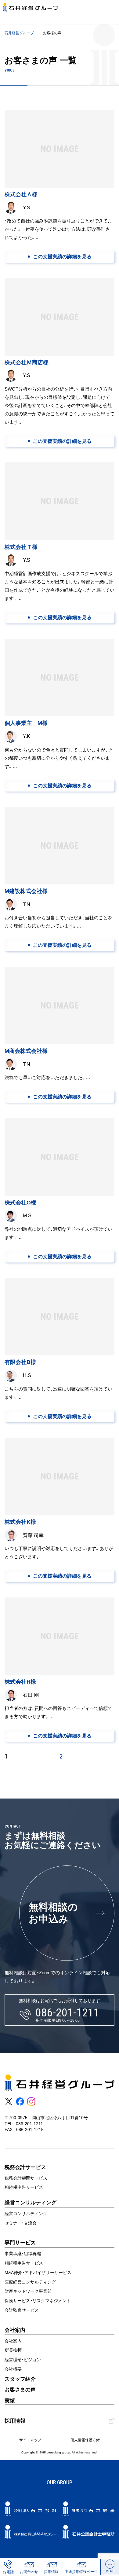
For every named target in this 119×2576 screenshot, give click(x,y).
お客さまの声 (20, 2390)
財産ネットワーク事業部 (28, 2291)
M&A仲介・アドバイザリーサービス (38, 2273)
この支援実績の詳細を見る (62, 257)
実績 (10, 2401)
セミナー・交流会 (21, 2223)
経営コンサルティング (26, 2214)
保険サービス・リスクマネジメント (38, 2301)
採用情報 (15, 2421)
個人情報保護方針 (85, 2440)
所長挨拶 (13, 2350)
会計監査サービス (22, 2310)
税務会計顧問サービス (26, 2178)
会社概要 (13, 2369)
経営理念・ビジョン (23, 2360)
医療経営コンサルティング (30, 2282)
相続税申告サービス (24, 2187)
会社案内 (13, 2341)
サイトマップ (30, 2440)
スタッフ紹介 (20, 2379)
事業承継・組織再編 (23, 2254)
